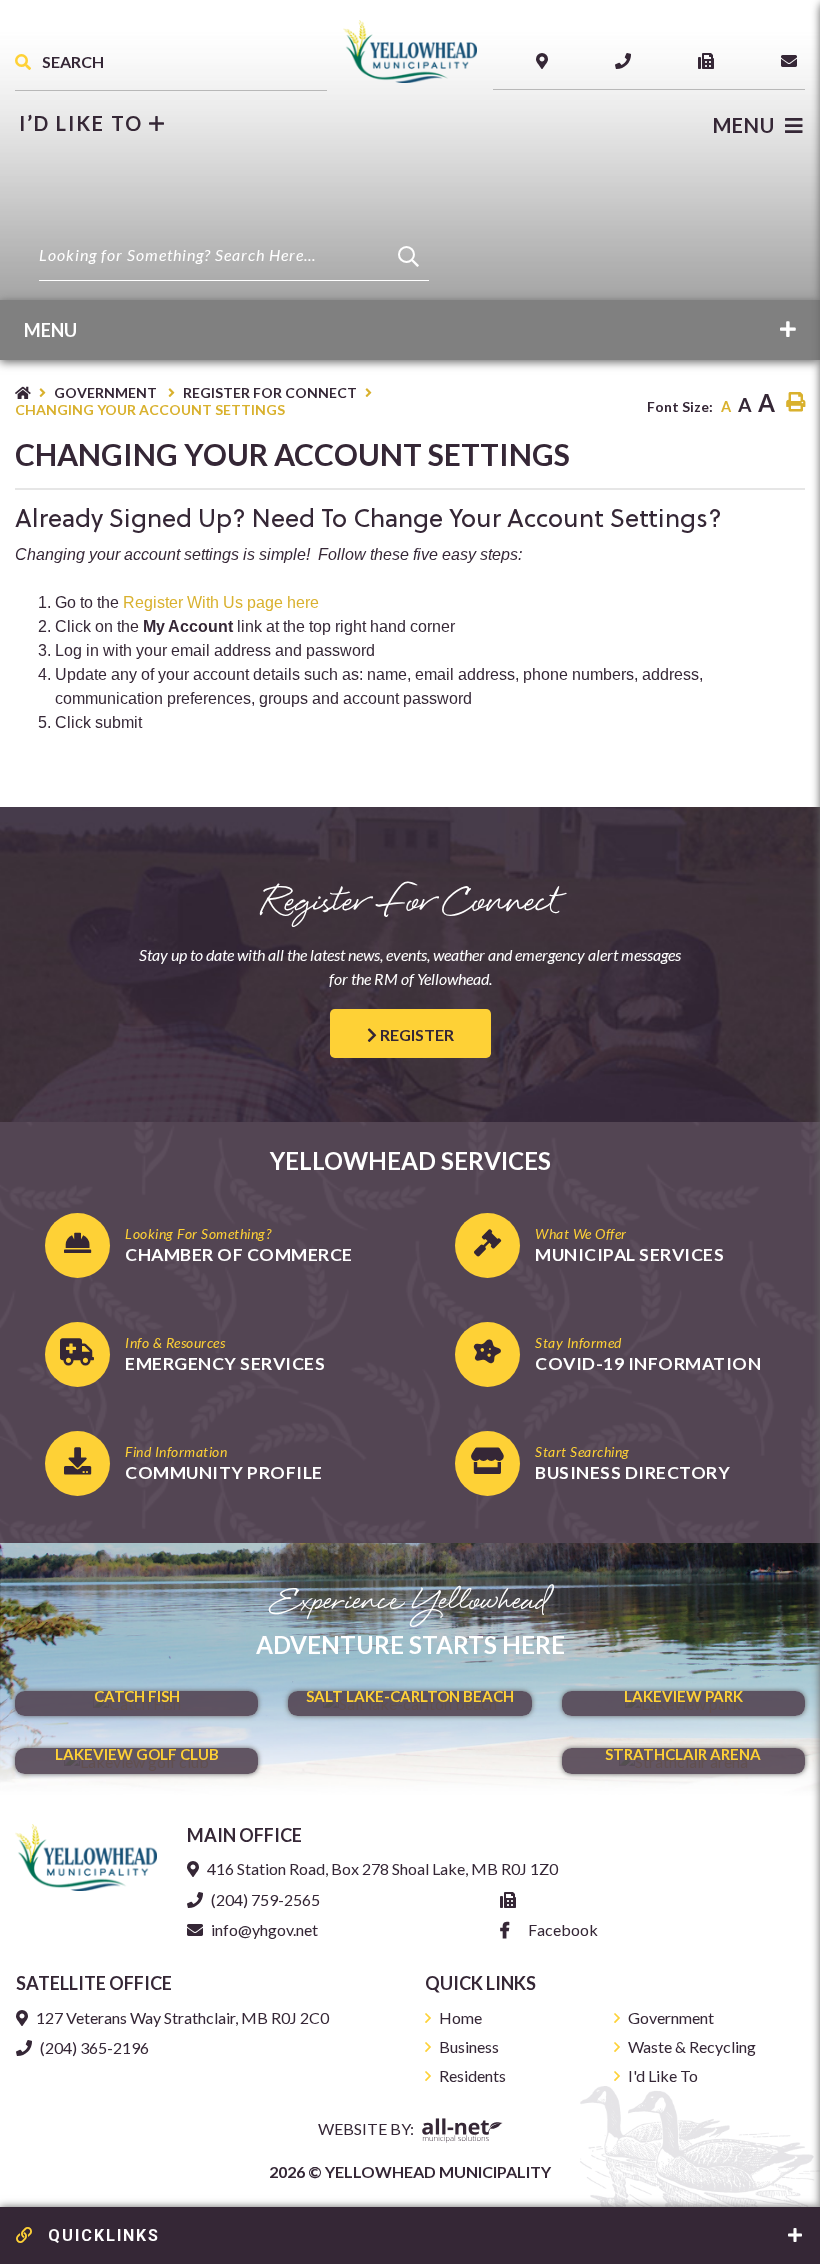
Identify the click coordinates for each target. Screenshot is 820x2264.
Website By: (367, 2128)
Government (107, 392)
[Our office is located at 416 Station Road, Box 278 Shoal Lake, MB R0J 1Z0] (546, 60)
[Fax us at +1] (710, 60)
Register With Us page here (221, 602)
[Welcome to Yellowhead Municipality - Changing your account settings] (410, 49)
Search (71, 61)
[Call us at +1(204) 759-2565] (627, 60)
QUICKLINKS (101, 2235)
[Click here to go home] (34, 392)
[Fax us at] (512, 1899)
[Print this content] (795, 402)
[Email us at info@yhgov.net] (793, 60)
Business (469, 2046)
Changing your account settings (150, 409)
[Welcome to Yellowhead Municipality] (86, 1855)
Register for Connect (270, 392)
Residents (472, 2075)
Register (415, 1034)
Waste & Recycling (692, 2046)
